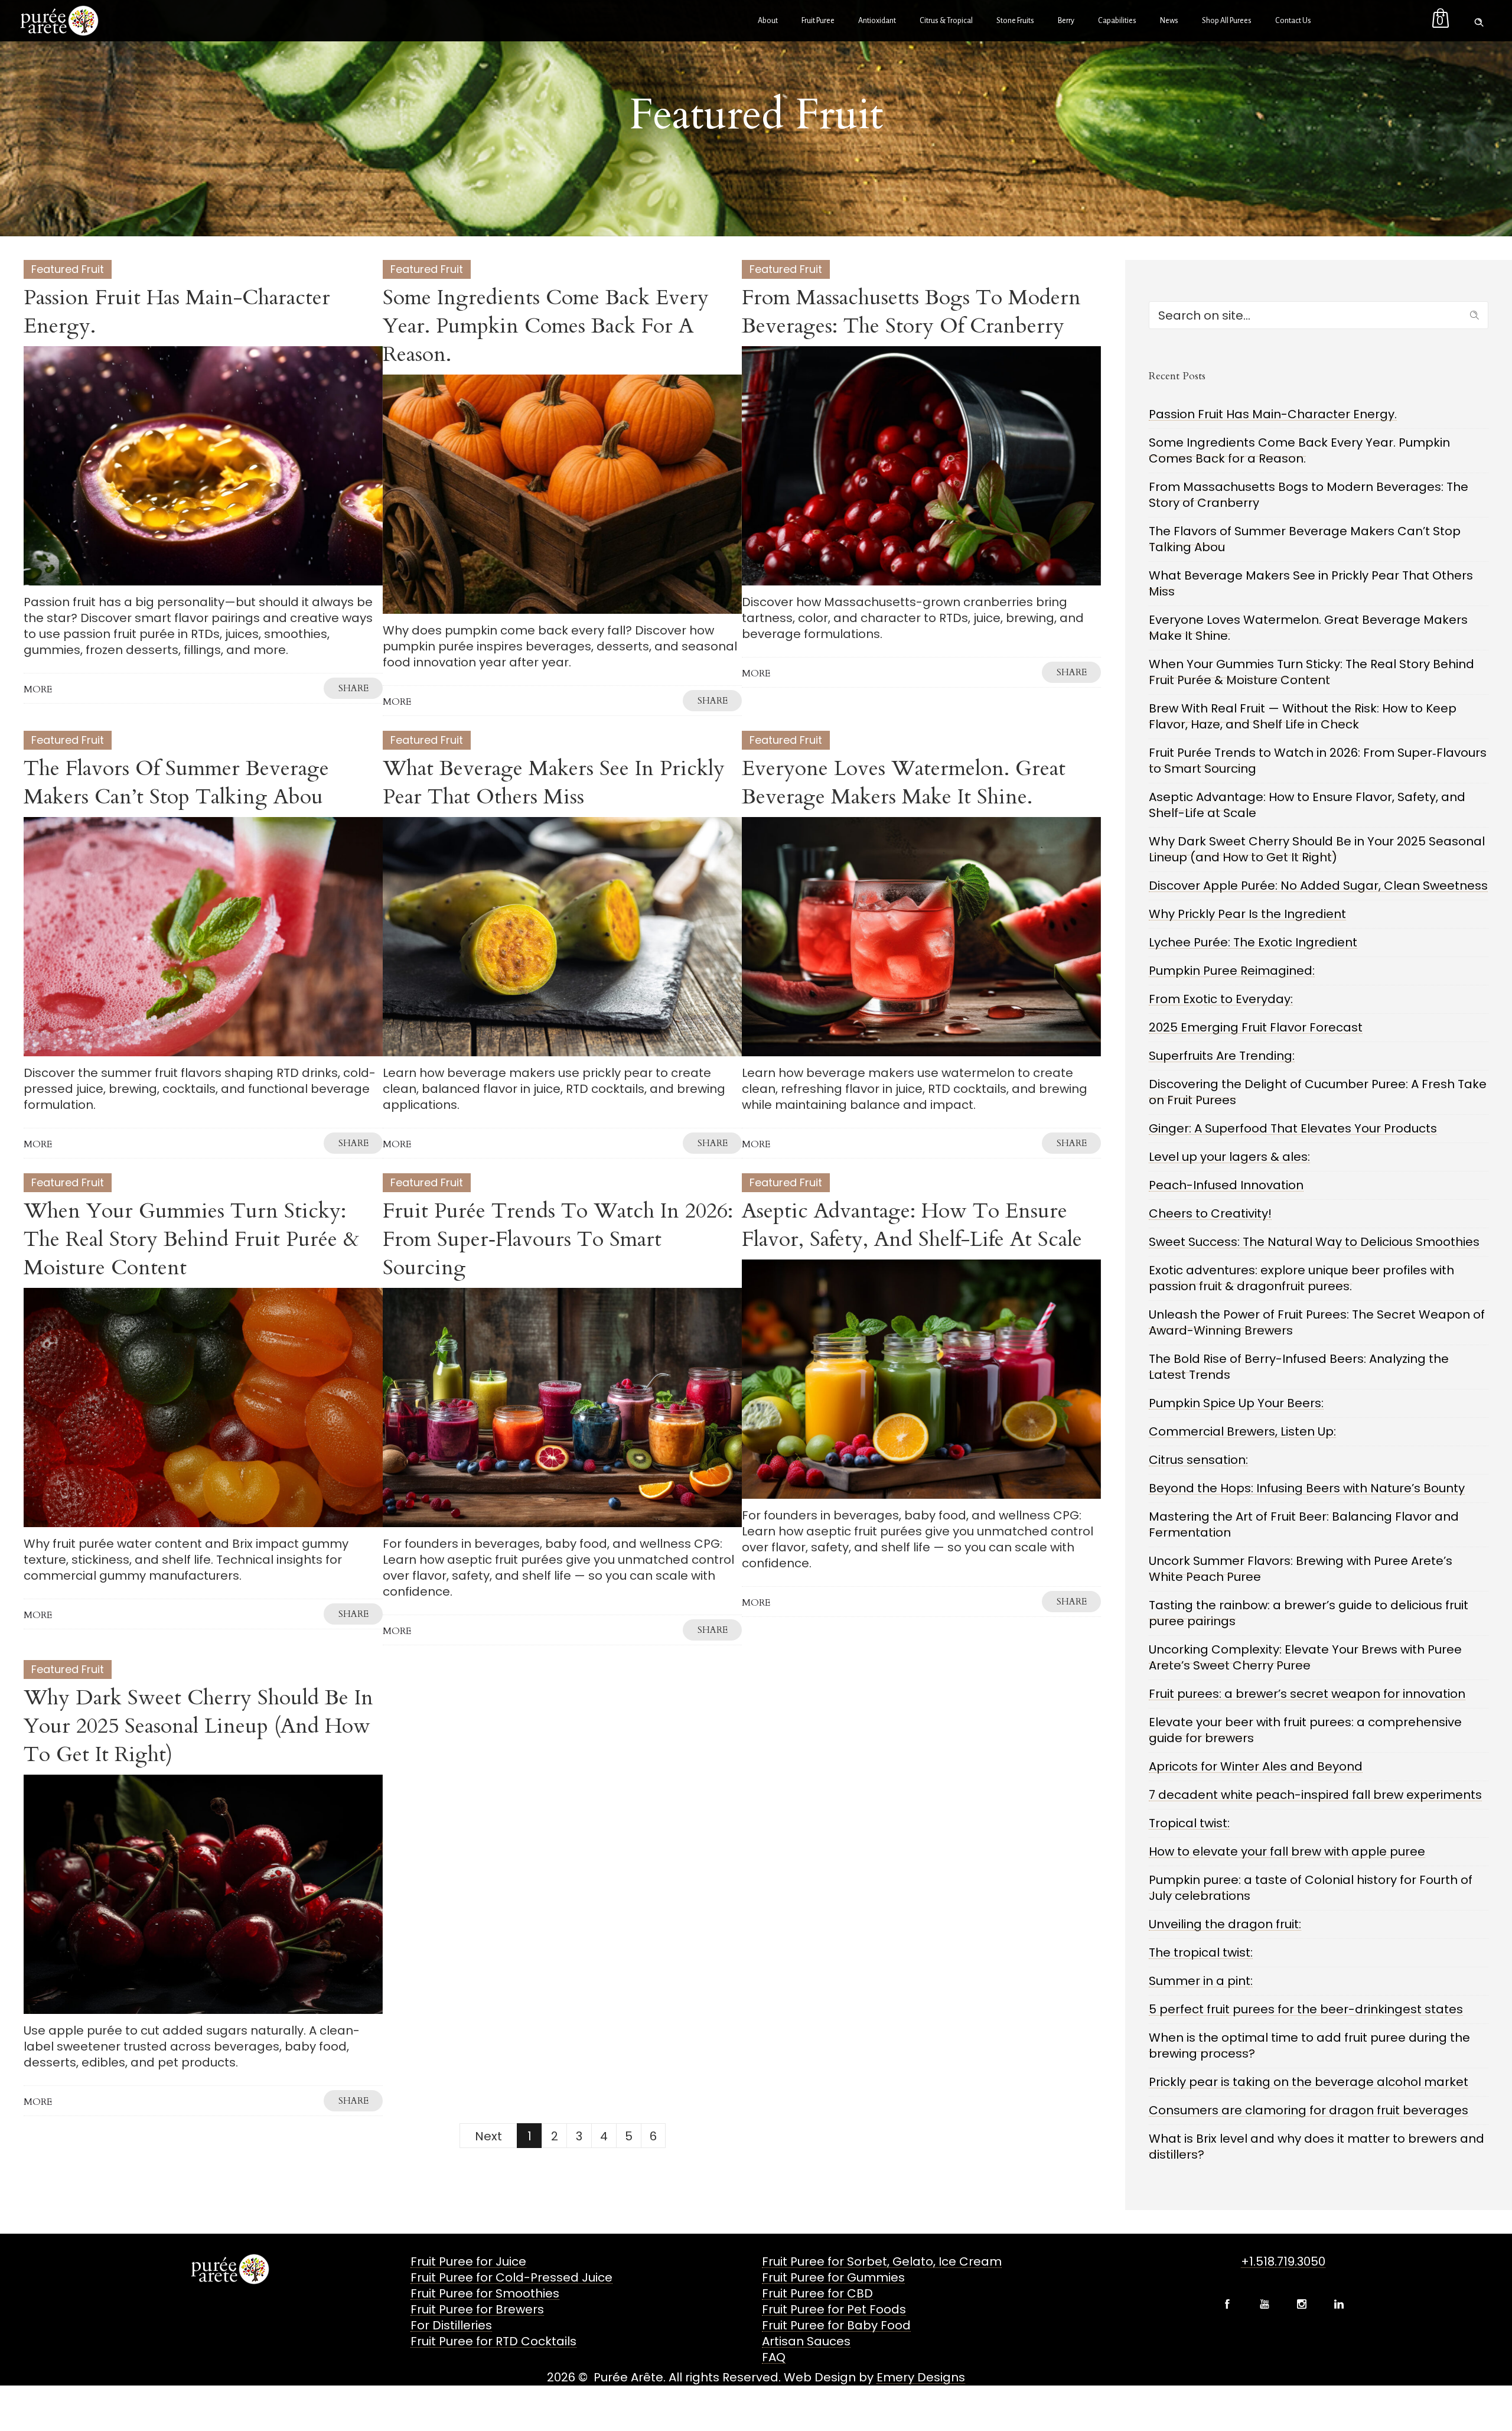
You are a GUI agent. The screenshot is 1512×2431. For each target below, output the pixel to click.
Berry (1066, 21)
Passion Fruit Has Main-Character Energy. (177, 312)
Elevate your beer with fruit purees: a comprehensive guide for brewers (1305, 1730)
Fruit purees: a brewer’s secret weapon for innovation (1307, 1694)
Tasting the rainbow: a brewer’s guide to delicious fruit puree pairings (1309, 1613)
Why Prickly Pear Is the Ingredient (1247, 914)
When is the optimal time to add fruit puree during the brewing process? (1309, 2046)
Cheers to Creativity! (1210, 1213)
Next (488, 2136)
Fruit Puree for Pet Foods (834, 2309)
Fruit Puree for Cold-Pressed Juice (511, 2277)
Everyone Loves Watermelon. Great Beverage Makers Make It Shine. (904, 782)
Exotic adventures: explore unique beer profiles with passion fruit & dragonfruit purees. (1301, 1278)
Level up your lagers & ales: (1229, 1157)
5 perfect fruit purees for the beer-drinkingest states (1306, 2009)
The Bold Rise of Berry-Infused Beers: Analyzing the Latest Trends (1299, 1367)
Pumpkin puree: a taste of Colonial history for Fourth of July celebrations (1311, 1888)
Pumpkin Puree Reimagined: (1232, 971)
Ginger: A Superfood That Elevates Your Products (1293, 1128)
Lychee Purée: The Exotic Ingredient (1253, 942)
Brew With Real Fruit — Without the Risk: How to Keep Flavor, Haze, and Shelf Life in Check (1303, 716)
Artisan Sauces (806, 2341)
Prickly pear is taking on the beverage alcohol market (1309, 2082)
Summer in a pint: (1201, 1981)
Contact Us (1293, 21)
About (768, 21)
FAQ (774, 2357)
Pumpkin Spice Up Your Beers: (1236, 1403)
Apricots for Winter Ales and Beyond (1256, 1766)
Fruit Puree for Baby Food (836, 2325)
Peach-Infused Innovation (1226, 1185)
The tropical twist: (1201, 1952)
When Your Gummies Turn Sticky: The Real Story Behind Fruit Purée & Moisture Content (191, 1239)
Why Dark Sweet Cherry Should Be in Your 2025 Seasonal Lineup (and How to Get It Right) (198, 1726)
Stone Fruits (1015, 21)
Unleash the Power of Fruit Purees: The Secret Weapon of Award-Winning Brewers (1317, 1322)
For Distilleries (451, 2325)
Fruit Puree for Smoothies (485, 2293)
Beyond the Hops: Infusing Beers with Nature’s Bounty (1307, 1488)
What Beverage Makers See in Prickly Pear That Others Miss (554, 782)
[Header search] (1479, 19)
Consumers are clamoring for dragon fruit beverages (1309, 2110)
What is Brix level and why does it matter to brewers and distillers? (1317, 2147)
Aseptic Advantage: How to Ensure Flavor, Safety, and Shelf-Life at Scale (912, 1225)
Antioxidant (877, 21)
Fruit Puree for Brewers (477, 2309)
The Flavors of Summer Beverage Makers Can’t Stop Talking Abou (176, 782)
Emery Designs (921, 2377)
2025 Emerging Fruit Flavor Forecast (1256, 1027)
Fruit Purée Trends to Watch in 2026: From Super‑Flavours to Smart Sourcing (558, 1239)
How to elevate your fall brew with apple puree (1287, 1851)
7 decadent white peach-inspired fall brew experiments (1315, 1795)
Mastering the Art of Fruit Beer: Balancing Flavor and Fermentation (1304, 1524)
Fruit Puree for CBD (817, 2293)
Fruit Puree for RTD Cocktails (493, 2341)
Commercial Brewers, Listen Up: (1242, 1431)
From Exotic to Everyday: (1221, 999)
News (1169, 21)
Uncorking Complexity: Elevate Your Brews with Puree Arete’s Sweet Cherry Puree (1305, 1657)
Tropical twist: (1189, 1823)
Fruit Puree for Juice (468, 2261)
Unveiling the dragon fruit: (1225, 1924)
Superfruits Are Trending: (1222, 1056)
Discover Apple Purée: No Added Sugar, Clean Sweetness (1318, 886)
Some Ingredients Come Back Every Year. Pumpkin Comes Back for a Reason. (546, 326)
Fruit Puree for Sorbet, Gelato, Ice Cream (882, 2261)
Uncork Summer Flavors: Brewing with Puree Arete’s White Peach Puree (1301, 1569)
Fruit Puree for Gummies (833, 2277)
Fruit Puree (818, 21)
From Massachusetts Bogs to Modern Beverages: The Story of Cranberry (911, 312)
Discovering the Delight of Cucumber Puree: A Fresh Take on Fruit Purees (1318, 1092)
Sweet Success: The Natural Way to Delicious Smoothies (1314, 1242)
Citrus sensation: (1198, 1460)
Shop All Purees (1227, 21)
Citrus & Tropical (946, 21)
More (38, 689)
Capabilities (1117, 21)
